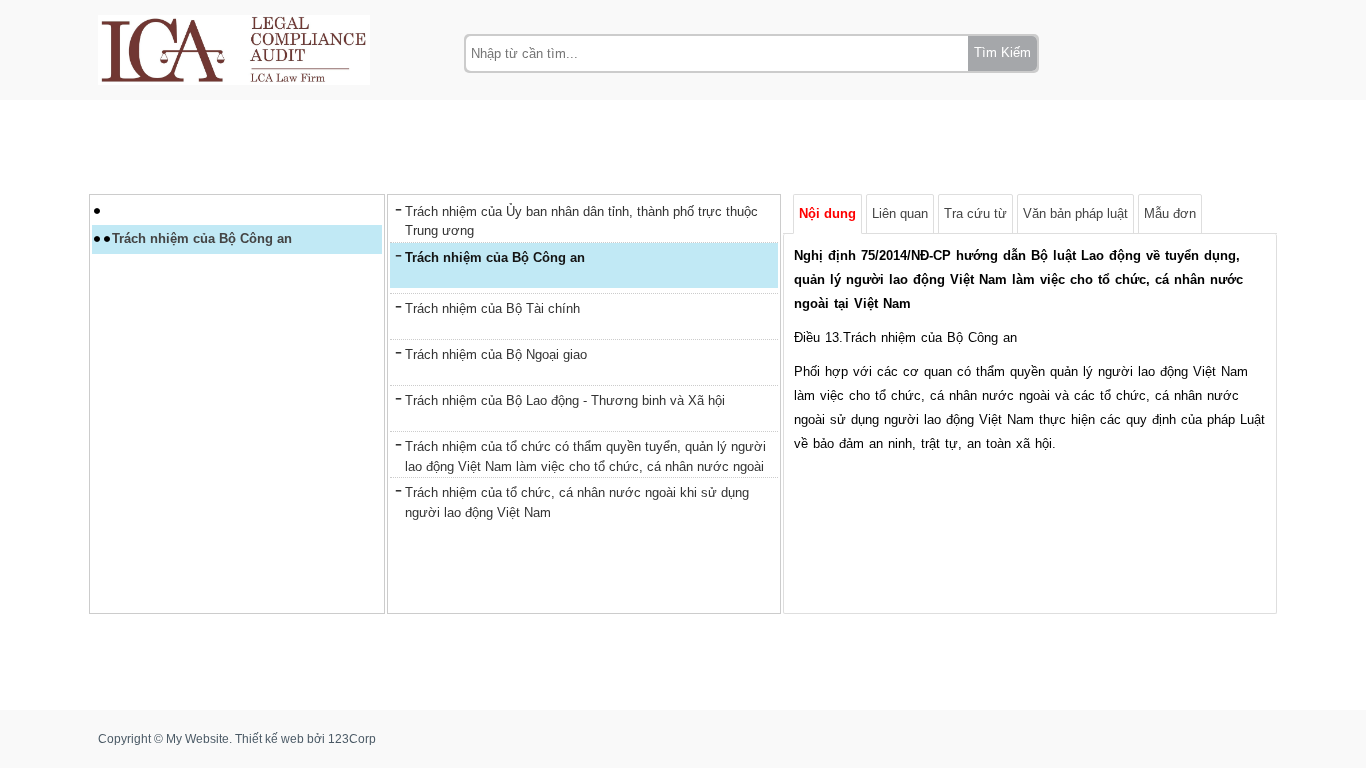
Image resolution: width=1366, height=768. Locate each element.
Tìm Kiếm (1002, 52)
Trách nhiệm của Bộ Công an (202, 238)
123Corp (352, 739)
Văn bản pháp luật (1075, 213)
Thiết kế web (269, 739)
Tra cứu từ (975, 213)
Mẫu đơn (1170, 213)
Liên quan (900, 213)
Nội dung (827, 213)
